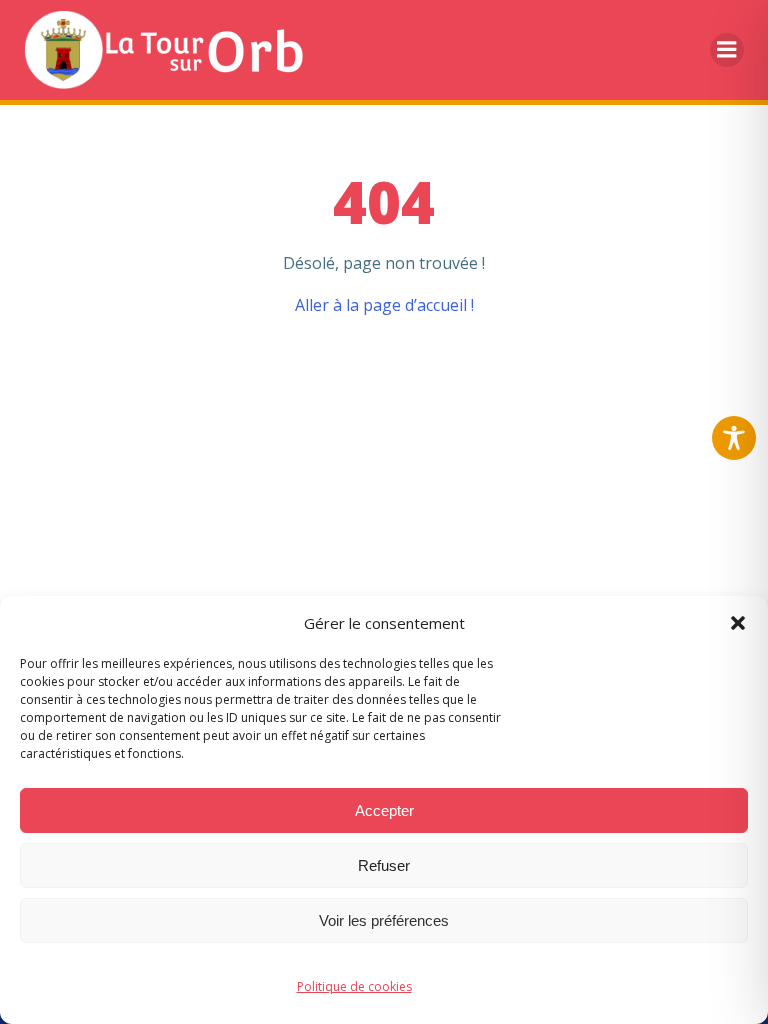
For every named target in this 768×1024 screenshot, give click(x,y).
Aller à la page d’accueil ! (384, 305)
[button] (738, 623)
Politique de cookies (354, 986)
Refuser (384, 865)
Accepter (384, 810)
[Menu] (727, 50)
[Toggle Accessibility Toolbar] (734, 438)
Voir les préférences (384, 920)
